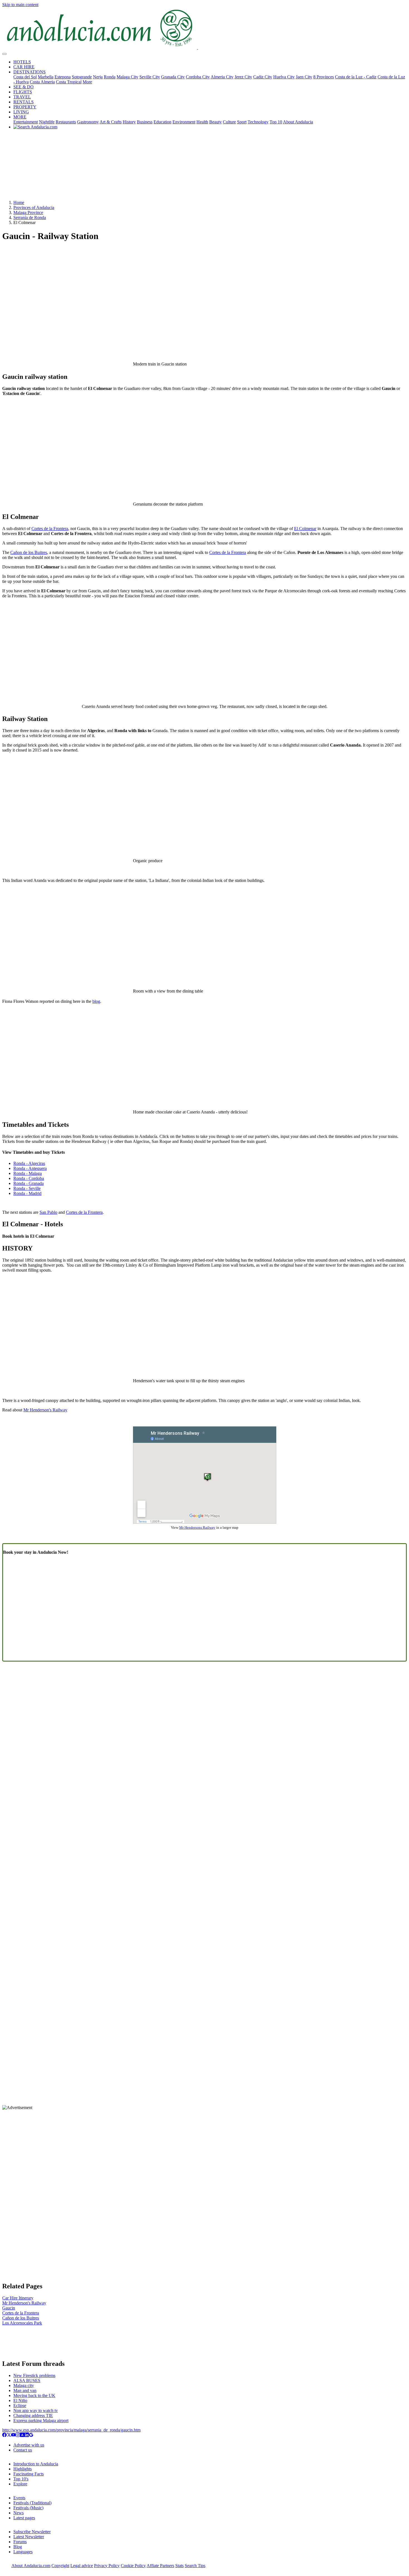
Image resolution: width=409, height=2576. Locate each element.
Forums (20, 2542)
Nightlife (47, 122)
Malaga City (127, 77)
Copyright (60, 2566)
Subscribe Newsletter (32, 2532)
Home (19, 202)
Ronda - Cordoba (29, 1178)
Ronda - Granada (29, 1183)
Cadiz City (263, 77)
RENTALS (24, 102)
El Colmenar (305, 529)
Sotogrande (82, 77)
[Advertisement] (204, 167)
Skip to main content (20, 5)
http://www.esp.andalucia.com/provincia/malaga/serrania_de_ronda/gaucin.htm (71, 2430)
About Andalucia (298, 122)
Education (162, 122)
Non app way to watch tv (36, 2410)
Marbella (46, 77)
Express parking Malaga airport (41, 2420)
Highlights (23, 2469)
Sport (242, 122)
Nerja (98, 77)
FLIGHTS (23, 92)
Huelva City (284, 77)
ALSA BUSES (27, 2380)
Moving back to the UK (34, 2395)
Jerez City (243, 77)
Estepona (63, 77)
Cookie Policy (133, 2566)
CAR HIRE (24, 67)
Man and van (25, 2390)
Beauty (215, 122)
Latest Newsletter (29, 2537)
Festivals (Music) (28, 2508)
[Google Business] (31, 2435)
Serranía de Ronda (30, 217)
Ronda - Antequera (30, 1168)
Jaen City (304, 77)
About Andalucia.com (31, 2566)
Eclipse (20, 2405)
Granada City (173, 77)
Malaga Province (28, 212)
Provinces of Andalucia (34, 207)
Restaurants (66, 122)
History (129, 122)
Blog (18, 2547)
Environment (184, 122)
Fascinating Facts (29, 2474)
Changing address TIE (33, 2415)
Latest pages (24, 2518)
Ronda (110, 77)
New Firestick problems (34, 2375)
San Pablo (48, 1212)
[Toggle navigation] (4, 54)
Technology (258, 122)
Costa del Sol (25, 77)
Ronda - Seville (27, 1188)
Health (202, 122)
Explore (20, 2484)
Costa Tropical (69, 82)
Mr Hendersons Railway (197, 1527)
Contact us (23, 2450)
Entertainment (26, 122)
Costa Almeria (42, 82)
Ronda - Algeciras (29, 1163)
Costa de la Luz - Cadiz (356, 77)
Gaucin (9, 2308)
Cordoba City (198, 77)
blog (96, 1001)
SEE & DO (24, 87)
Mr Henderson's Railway (45, 1410)
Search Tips (195, 2566)
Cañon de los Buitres (29, 552)
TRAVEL (22, 97)
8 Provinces (324, 77)
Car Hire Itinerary (18, 2298)
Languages (23, 2552)
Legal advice (82, 2566)
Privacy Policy (107, 2566)
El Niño (20, 2400)
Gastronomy (88, 122)
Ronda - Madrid (27, 1193)
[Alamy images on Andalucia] (22, 2435)
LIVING (21, 112)
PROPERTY (25, 107)
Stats (179, 2566)
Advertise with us (29, 2445)
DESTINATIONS (29, 72)
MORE (20, 117)
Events (19, 2498)
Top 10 (276, 122)
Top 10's (21, 2479)
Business (145, 122)
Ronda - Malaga (28, 1173)
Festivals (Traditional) (32, 2503)
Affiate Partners (160, 2566)
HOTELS (22, 62)
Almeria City (222, 77)
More (87, 82)
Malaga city (24, 2385)
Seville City (150, 77)
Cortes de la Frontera (50, 529)
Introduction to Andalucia (36, 2464)
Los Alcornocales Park (22, 2323)
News (19, 2513)
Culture (229, 122)
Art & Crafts (111, 122)
